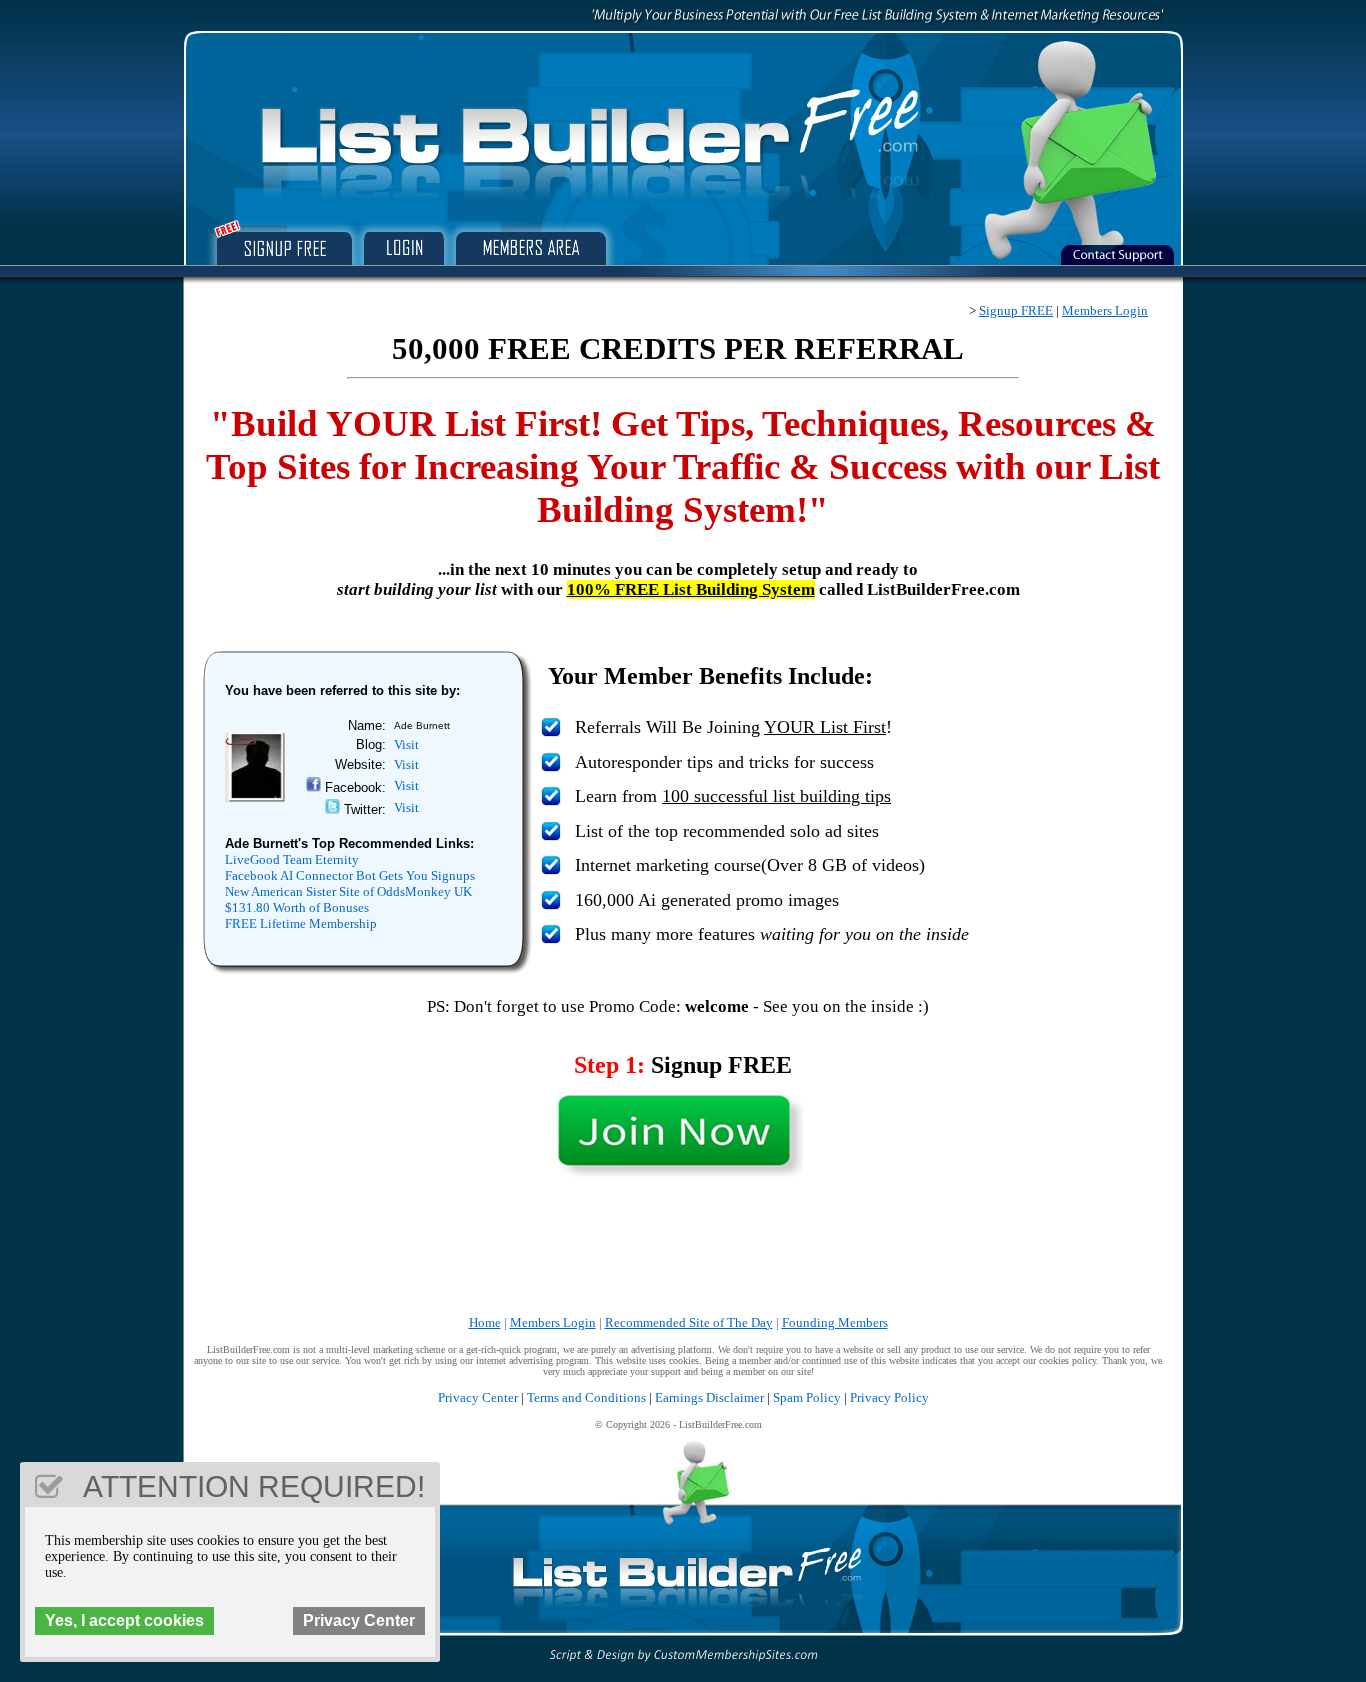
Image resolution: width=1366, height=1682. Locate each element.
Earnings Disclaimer (709, 1397)
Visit (406, 744)
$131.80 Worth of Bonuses (297, 907)
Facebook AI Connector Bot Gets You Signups (350, 875)
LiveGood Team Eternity (292, 859)
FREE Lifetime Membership (301, 923)
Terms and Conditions (586, 1397)
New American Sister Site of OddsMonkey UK (348, 891)
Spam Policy (807, 1397)
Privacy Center (478, 1397)
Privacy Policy (889, 1397)
